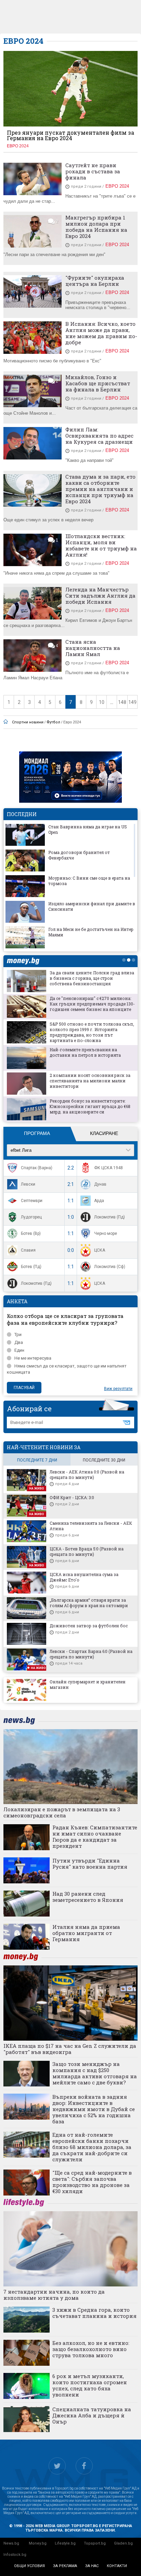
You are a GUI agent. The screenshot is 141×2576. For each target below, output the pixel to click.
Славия (28, 1250)
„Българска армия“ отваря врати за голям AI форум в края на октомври (89, 1603)
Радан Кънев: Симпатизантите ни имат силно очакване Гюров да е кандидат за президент (95, 1837)
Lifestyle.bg (65, 2543)
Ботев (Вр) (31, 1233)
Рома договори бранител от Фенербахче (79, 855)
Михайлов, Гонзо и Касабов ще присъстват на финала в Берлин (98, 383)
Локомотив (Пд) (110, 1217)
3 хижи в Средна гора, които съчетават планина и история (94, 2313)
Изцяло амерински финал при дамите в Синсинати (92, 906)
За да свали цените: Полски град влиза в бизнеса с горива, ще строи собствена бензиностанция (92, 978)
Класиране (104, 1133)
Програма (37, 1133)
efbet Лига (21, 1150)
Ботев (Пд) (31, 1267)
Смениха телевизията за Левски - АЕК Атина (91, 1526)
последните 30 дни (104, 1460)
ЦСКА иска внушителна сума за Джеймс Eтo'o (84, 1577)
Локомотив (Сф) (110, 1267)
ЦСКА (100, 1250)
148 (122, 702)
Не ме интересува (33, 1358)
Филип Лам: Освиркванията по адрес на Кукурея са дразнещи (99, 436)
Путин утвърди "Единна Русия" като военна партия (90, 1864)
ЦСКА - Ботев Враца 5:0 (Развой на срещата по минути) (87, 1551)
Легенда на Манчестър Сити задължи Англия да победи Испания (100, 596)
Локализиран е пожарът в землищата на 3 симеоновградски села (62, 1812)
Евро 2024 (18, 146)
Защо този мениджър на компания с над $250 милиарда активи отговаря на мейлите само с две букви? (95, 2073)
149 (132, 702)
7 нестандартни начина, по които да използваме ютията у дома (54, 2295)
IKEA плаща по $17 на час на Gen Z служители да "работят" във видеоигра (70, 2049)
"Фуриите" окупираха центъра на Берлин (95, 281)
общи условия (29, 2566)
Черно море (106, 1233)
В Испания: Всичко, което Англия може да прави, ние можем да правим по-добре (101, 333)
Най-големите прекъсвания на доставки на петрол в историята (85, 1052)
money (25, 961)
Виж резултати (118, 1389)
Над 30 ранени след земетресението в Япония (88, 1897)
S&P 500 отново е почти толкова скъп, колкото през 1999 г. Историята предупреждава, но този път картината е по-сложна (92, 1032)
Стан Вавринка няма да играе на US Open (88, 829)
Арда (99, 1201)
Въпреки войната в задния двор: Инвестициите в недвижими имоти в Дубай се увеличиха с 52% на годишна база (94, 2109)
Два (19, 1342)
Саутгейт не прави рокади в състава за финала (93, 171)
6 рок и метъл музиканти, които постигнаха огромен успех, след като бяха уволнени (90, 2385)
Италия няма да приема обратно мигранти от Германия (86, 1933)
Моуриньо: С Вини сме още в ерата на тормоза (89, 881)
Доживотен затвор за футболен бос (89, 1626)
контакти (117, 2566)
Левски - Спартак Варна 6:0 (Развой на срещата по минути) (91, 1654)
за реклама (65, 2566)
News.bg (11, 2543)
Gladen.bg (123, 2543)
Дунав (100, 1184)
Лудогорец (31, 1217)
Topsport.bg (95, 2543)
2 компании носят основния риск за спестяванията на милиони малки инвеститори (90, 1081)
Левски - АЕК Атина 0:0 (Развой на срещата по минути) (87, 1474)
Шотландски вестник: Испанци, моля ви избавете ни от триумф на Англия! (101, 545)
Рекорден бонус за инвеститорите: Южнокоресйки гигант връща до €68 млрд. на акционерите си (90, 1106)
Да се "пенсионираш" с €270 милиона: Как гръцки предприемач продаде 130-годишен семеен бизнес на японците (92, 1004)
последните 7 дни (37, 1460)
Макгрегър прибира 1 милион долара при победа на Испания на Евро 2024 (96, 227)
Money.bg (38, 2543)
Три (18, 1334)
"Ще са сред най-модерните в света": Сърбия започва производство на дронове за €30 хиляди (92, 2182)
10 (102, 702)
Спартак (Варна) (37, 1168)
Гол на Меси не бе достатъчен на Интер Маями (91, 932)
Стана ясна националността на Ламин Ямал (93, 648)
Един (19, 1350)
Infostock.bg (15, 2555)
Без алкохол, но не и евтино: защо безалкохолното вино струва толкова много (91, 2349)
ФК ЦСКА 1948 (108, 1168)
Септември (32, 1201)
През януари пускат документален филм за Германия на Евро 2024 (70, 135)
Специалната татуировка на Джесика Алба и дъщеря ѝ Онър (92, 2415)
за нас (92, 2566)
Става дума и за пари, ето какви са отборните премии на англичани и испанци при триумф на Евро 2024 (100, 489)
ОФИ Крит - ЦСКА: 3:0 (72, 1497)
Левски (28, 1184)
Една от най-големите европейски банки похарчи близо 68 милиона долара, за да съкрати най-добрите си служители (92, 2147)
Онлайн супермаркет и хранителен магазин (88, 1684)
